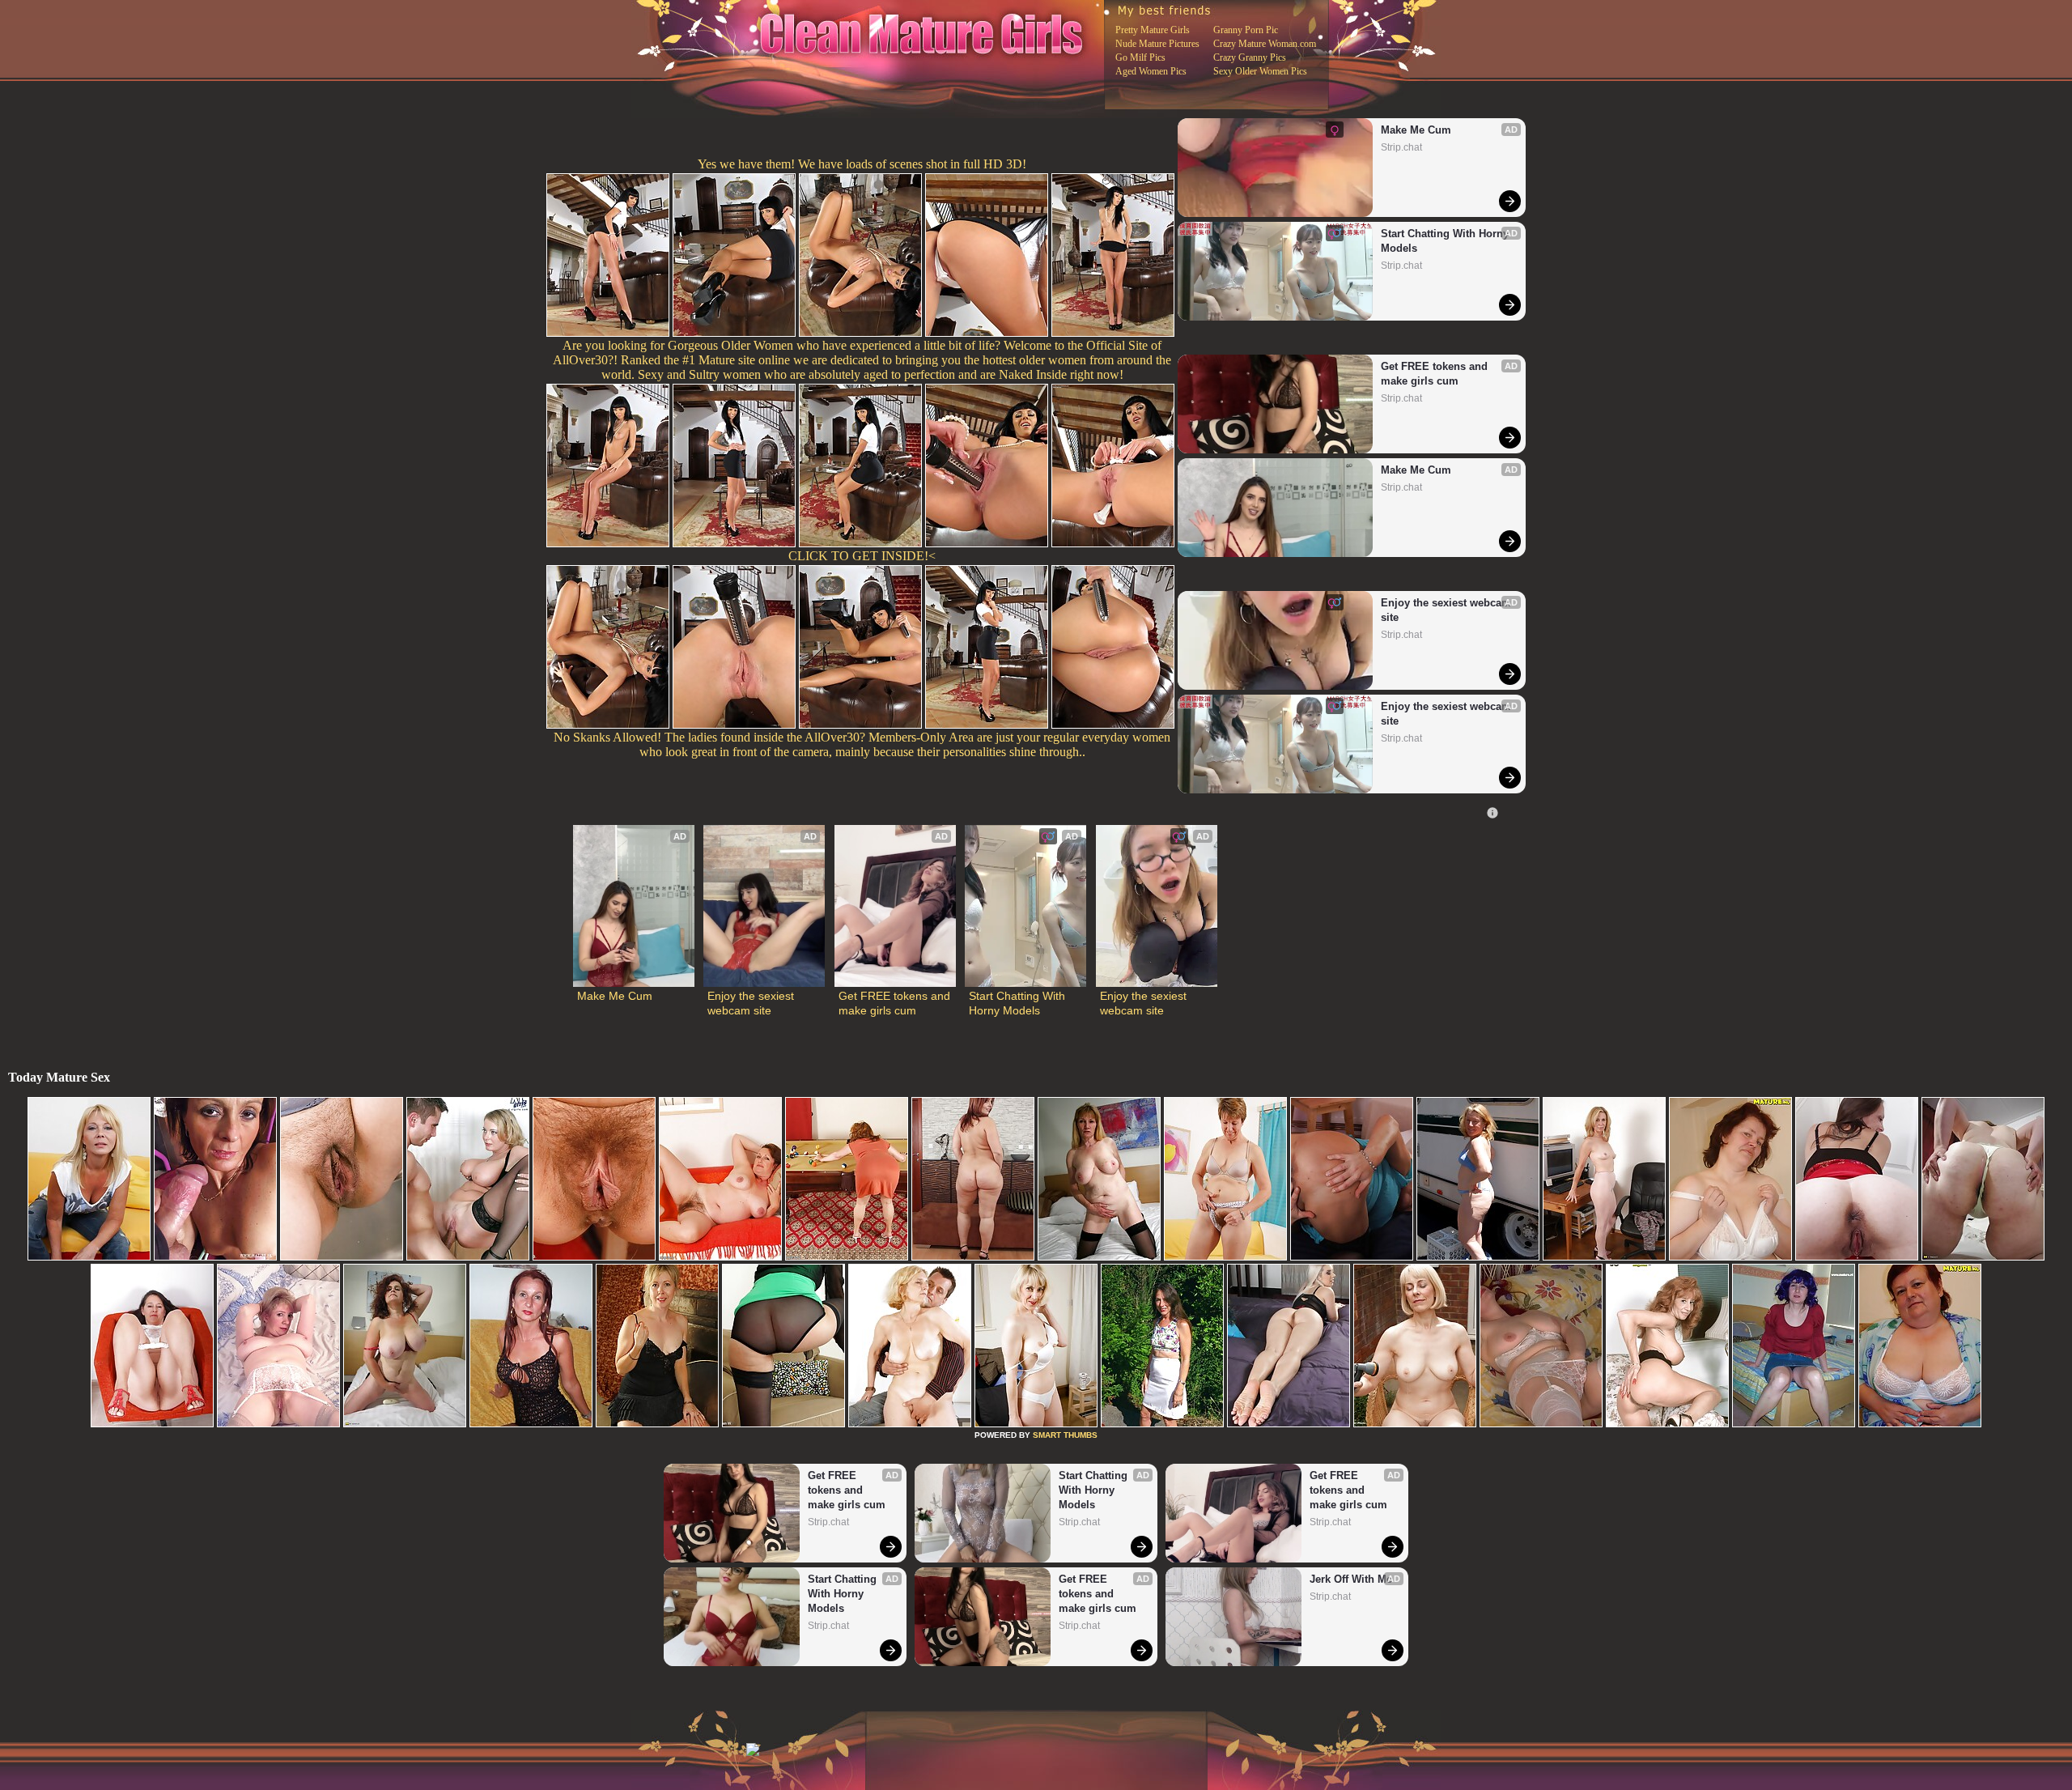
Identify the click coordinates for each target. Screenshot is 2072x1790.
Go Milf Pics (1140, 57)
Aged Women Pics (1151, 71)
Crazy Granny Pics (1250, 57)
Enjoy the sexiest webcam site (1446, 610)
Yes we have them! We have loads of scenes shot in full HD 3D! (862, 164)
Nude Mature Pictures (1157, 44)
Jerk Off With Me (1351, 1579)
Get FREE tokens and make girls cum (1436, 374)
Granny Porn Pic (1246, 30)
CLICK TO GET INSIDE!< (862, 556)
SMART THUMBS (1065, 1435)
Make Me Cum (1416, 130)
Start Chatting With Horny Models (1446, 241)
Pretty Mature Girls (1153, 30)
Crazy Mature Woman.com (1265, 44)
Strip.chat (1401, 147)
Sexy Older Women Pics (1260, 71)
